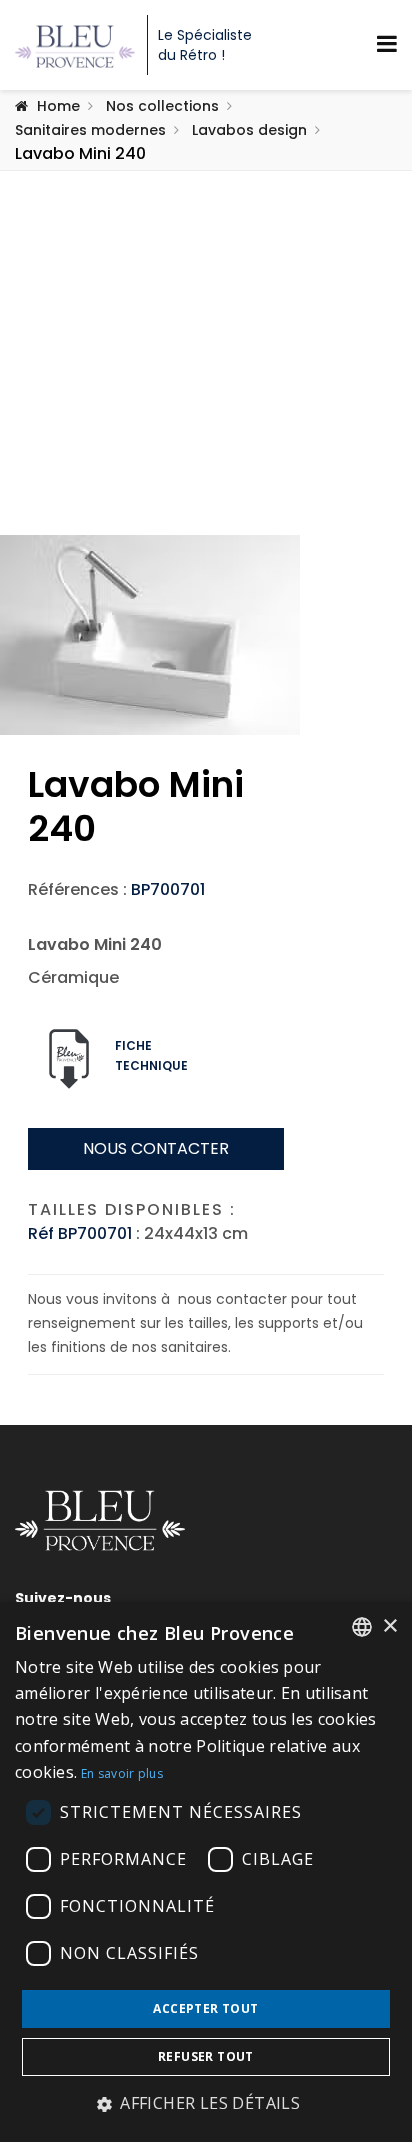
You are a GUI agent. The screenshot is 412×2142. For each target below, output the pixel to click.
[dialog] (206, 1872)
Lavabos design (249, 130)
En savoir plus (122, 1773)
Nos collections (162, 106)
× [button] (389, 1626)
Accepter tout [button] (205, 2008)
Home (58, 106)
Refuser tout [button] (206, 2056)
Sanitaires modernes (90, 130)
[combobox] (362, 1627)
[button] (206, 2104)
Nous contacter (156, 1148)
